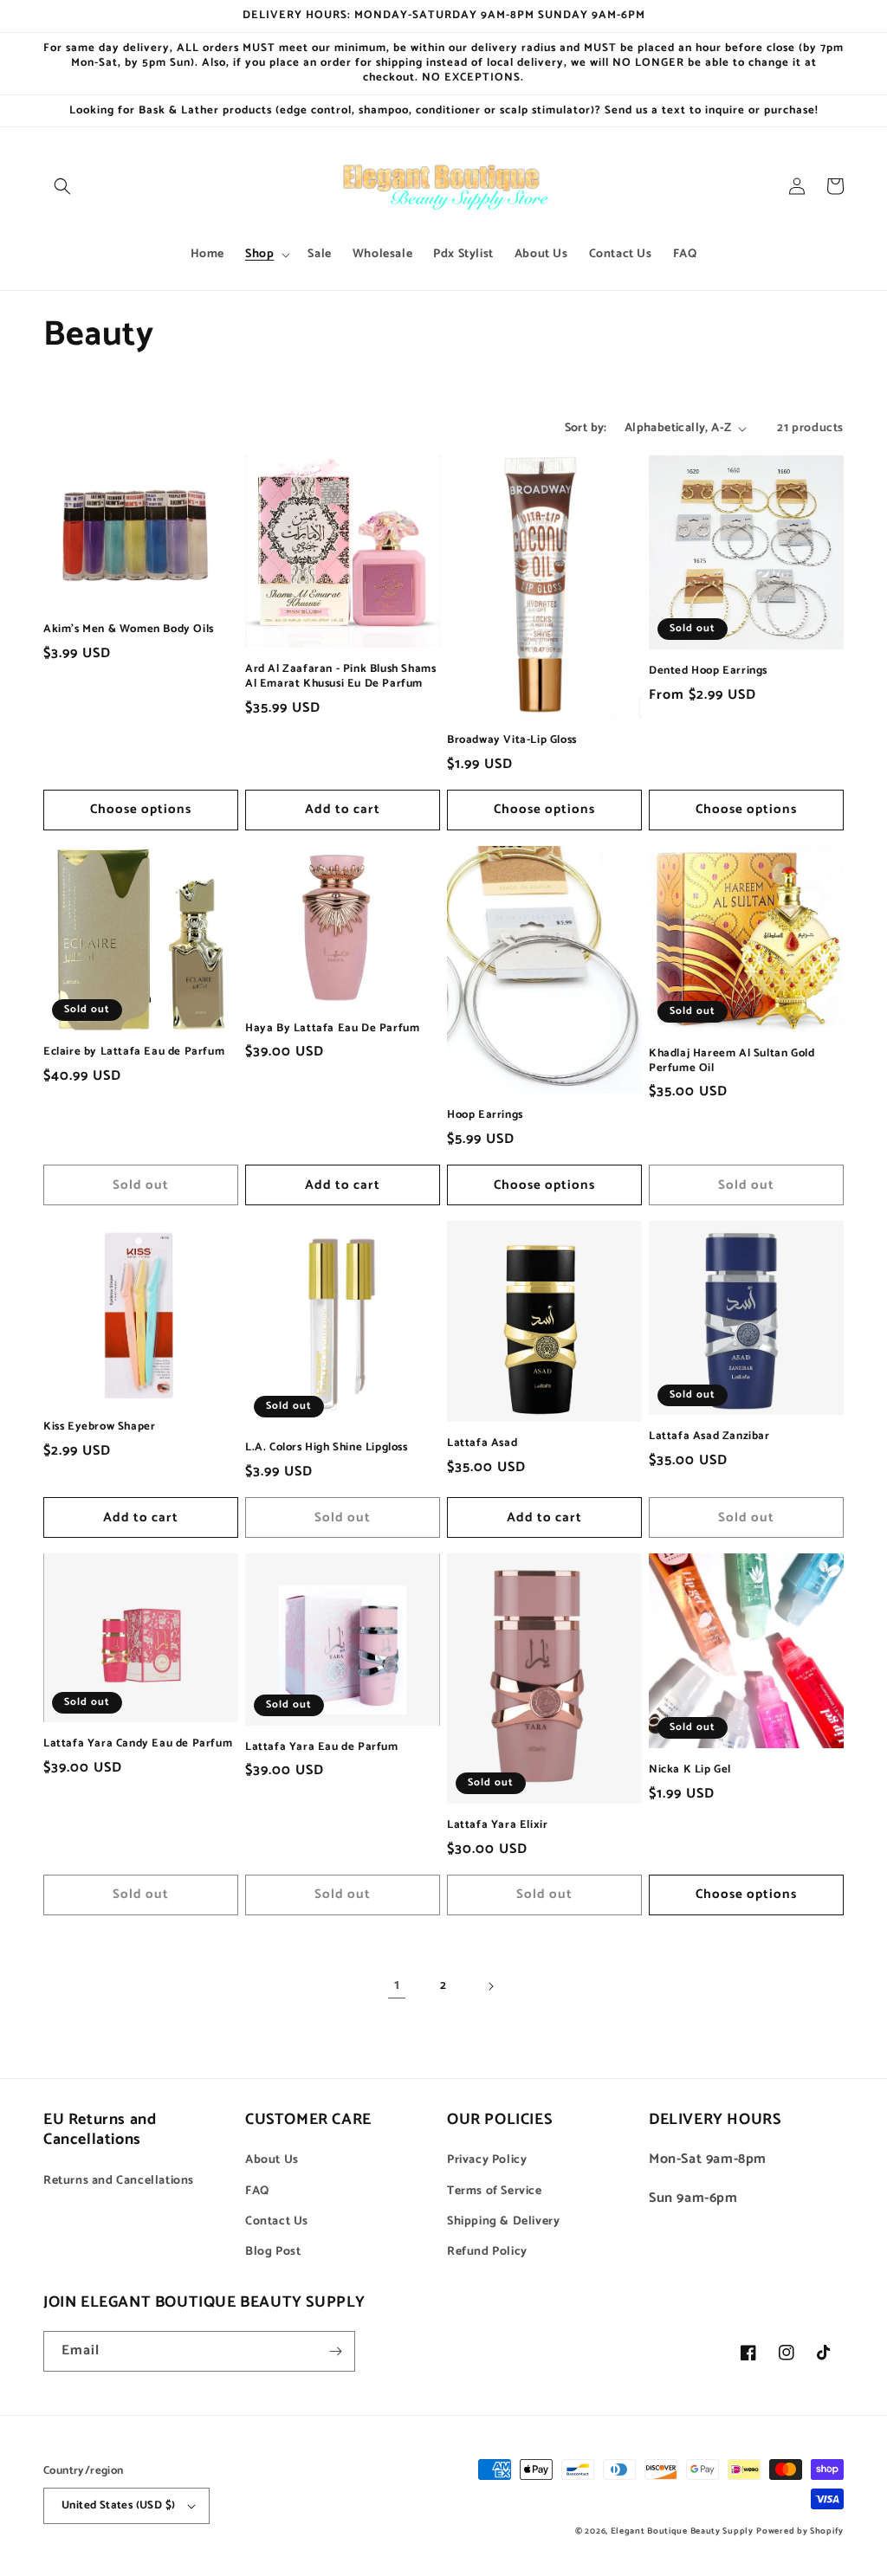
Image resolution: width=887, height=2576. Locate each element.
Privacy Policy (487, 2160)
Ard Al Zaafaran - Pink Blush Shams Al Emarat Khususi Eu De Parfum (340, 677)
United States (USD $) (118, 2505)
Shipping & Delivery (503, 2221)
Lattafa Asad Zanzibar (709, 1437)
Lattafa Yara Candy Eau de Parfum (138, 1744)
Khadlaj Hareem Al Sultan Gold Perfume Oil (732, 1062)
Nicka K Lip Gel (690, 1770)
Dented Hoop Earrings (708, 671)
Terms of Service (495, 2191)
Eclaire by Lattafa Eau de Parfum (134, 1052)
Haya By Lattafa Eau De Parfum (332, 1029)
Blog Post (273, 2252)
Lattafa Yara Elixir (497, 1826)
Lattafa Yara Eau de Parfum (322, 1748)
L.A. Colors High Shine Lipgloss (327, 1448)
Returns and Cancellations (119, 2181)
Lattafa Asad (482, 1444)
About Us (272, 2160)
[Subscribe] (335, 2351)
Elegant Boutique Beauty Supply (682, 2531)
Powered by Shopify (800, 2531)
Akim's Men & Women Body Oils (129, 630)
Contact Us (277, 2221)
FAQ (257, 2191)
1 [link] (397, 1985)
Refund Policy (487, 2252)
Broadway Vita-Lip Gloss (512, 741)
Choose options (141, 809)
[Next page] (490, 1986)
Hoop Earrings (485, 1116)
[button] (62, 186)
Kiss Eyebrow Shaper (99, 1427)
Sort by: (586, 428)
